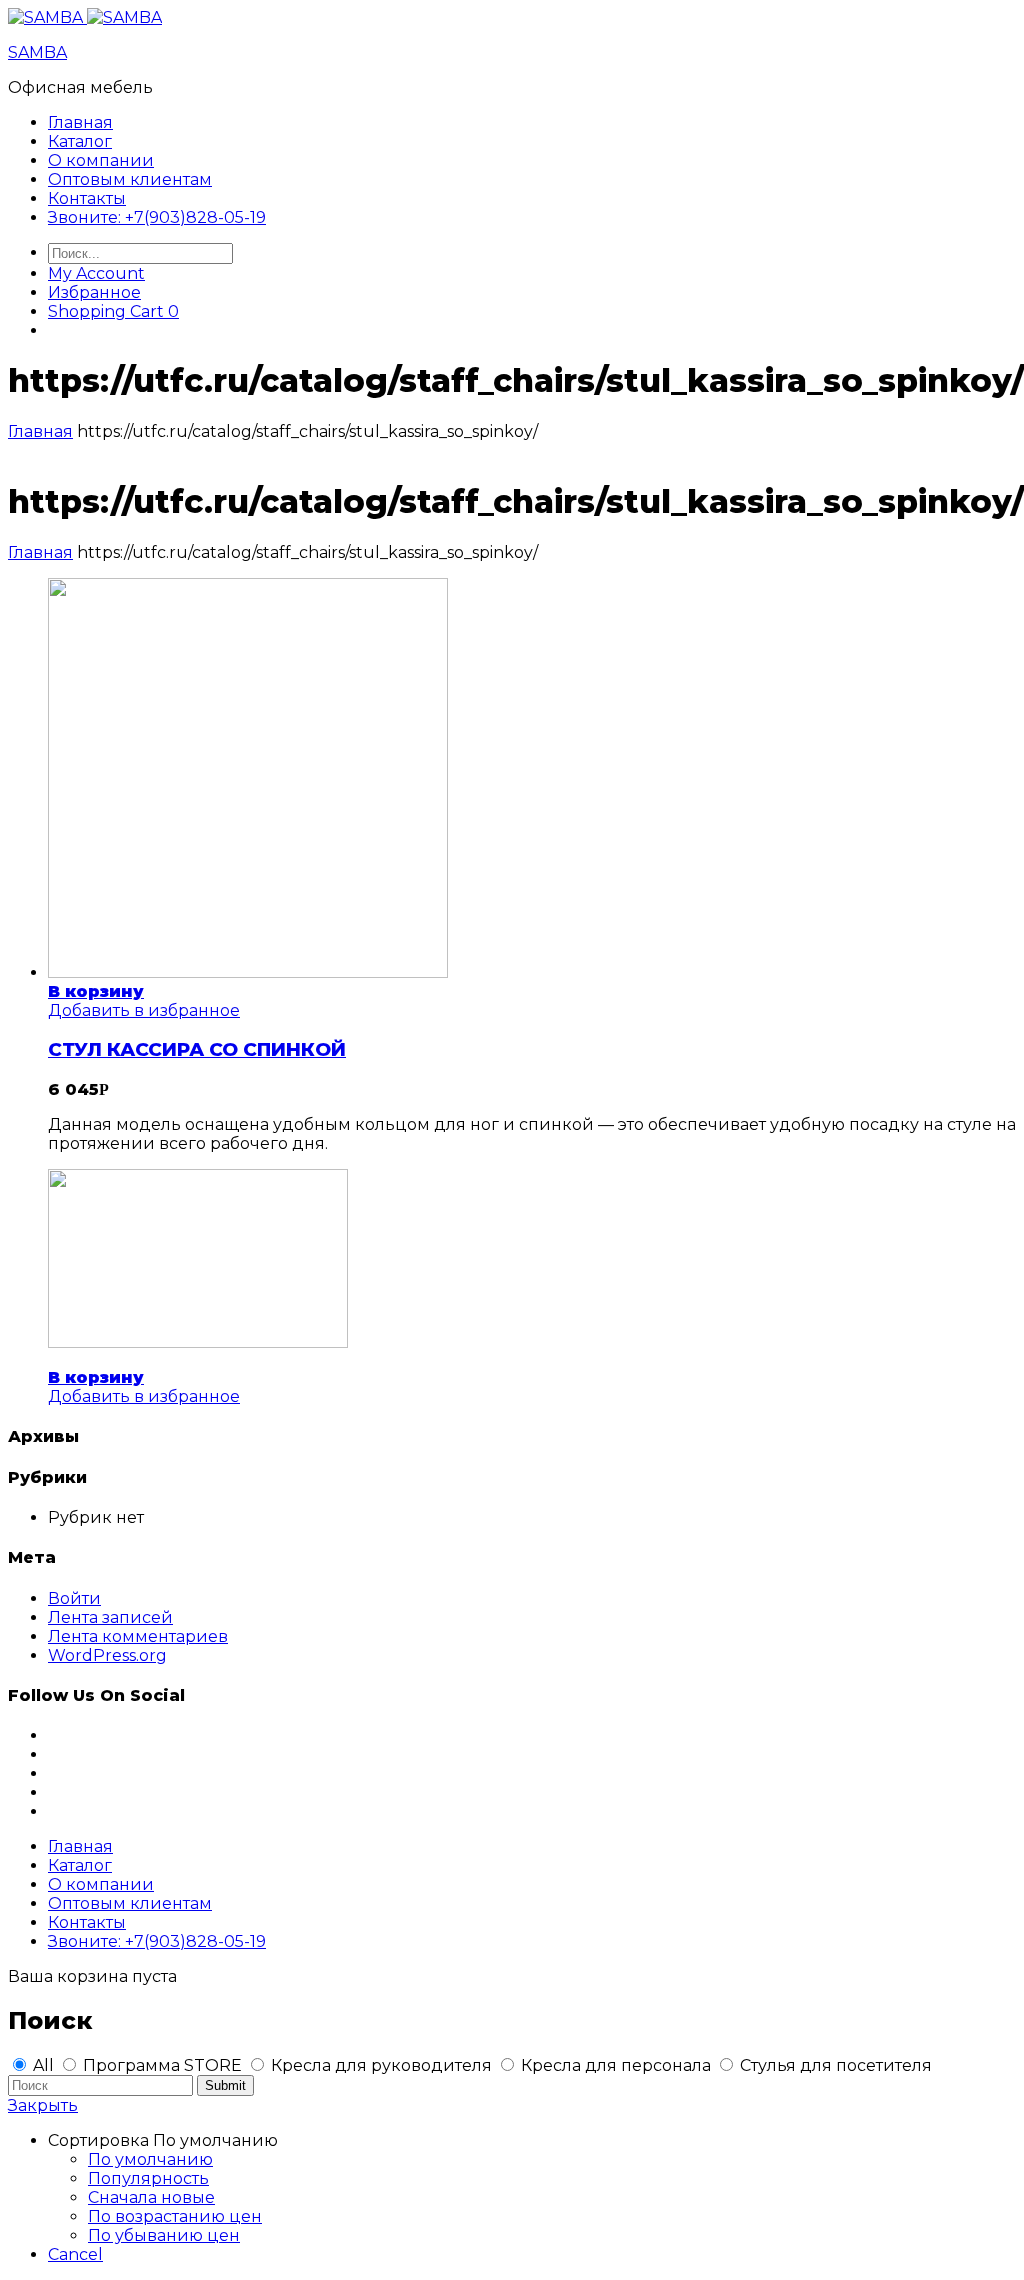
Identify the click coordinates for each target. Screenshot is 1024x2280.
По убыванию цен (164, 2235)
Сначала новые (151, 2197)
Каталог (80, 141)
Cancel (75, 2254)
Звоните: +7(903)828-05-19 (157, 217)
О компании (101, 160)
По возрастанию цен (175, 2216)
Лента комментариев (138, 1636)
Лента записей (110, 1617)
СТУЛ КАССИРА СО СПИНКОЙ (197, 1049)
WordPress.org (107, 1655)
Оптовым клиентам (130, 179)
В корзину (96, 991)
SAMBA (37, 52)
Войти (74, 1598)
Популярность (148, 2178)
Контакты (87, 198)
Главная (80, 122)
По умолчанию (150, 2159)
